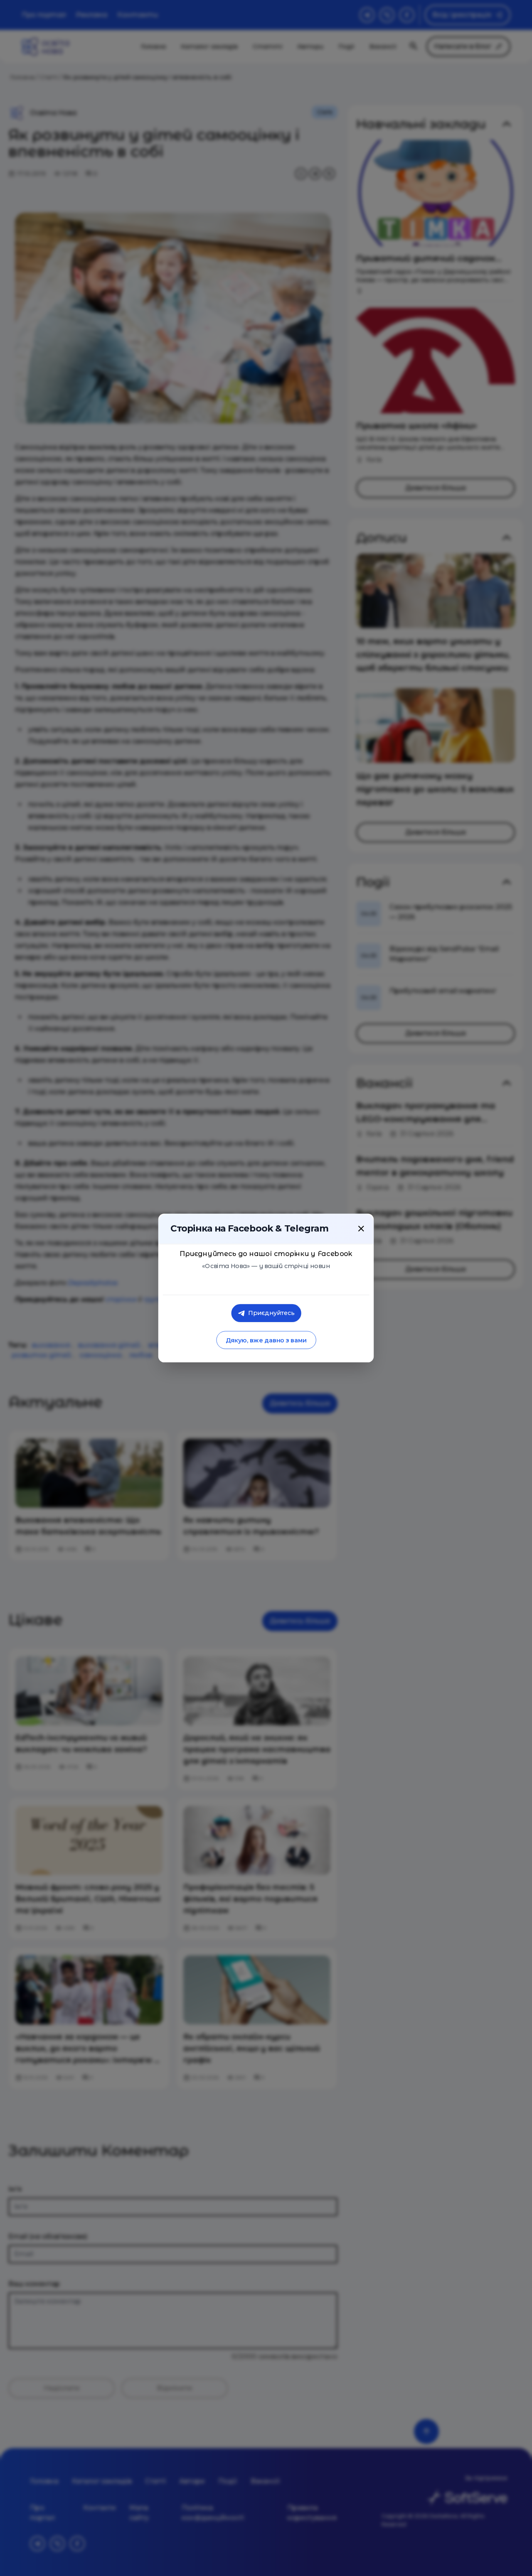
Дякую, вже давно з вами (266, 1340)
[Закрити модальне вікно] (361, 1229)
